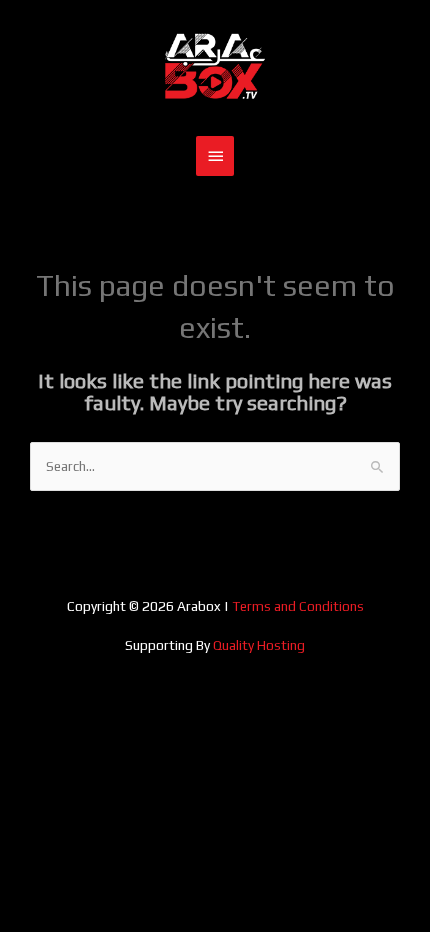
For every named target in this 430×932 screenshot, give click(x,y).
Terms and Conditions (298, 606)
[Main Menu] (215, 156)
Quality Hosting (259, 645)
